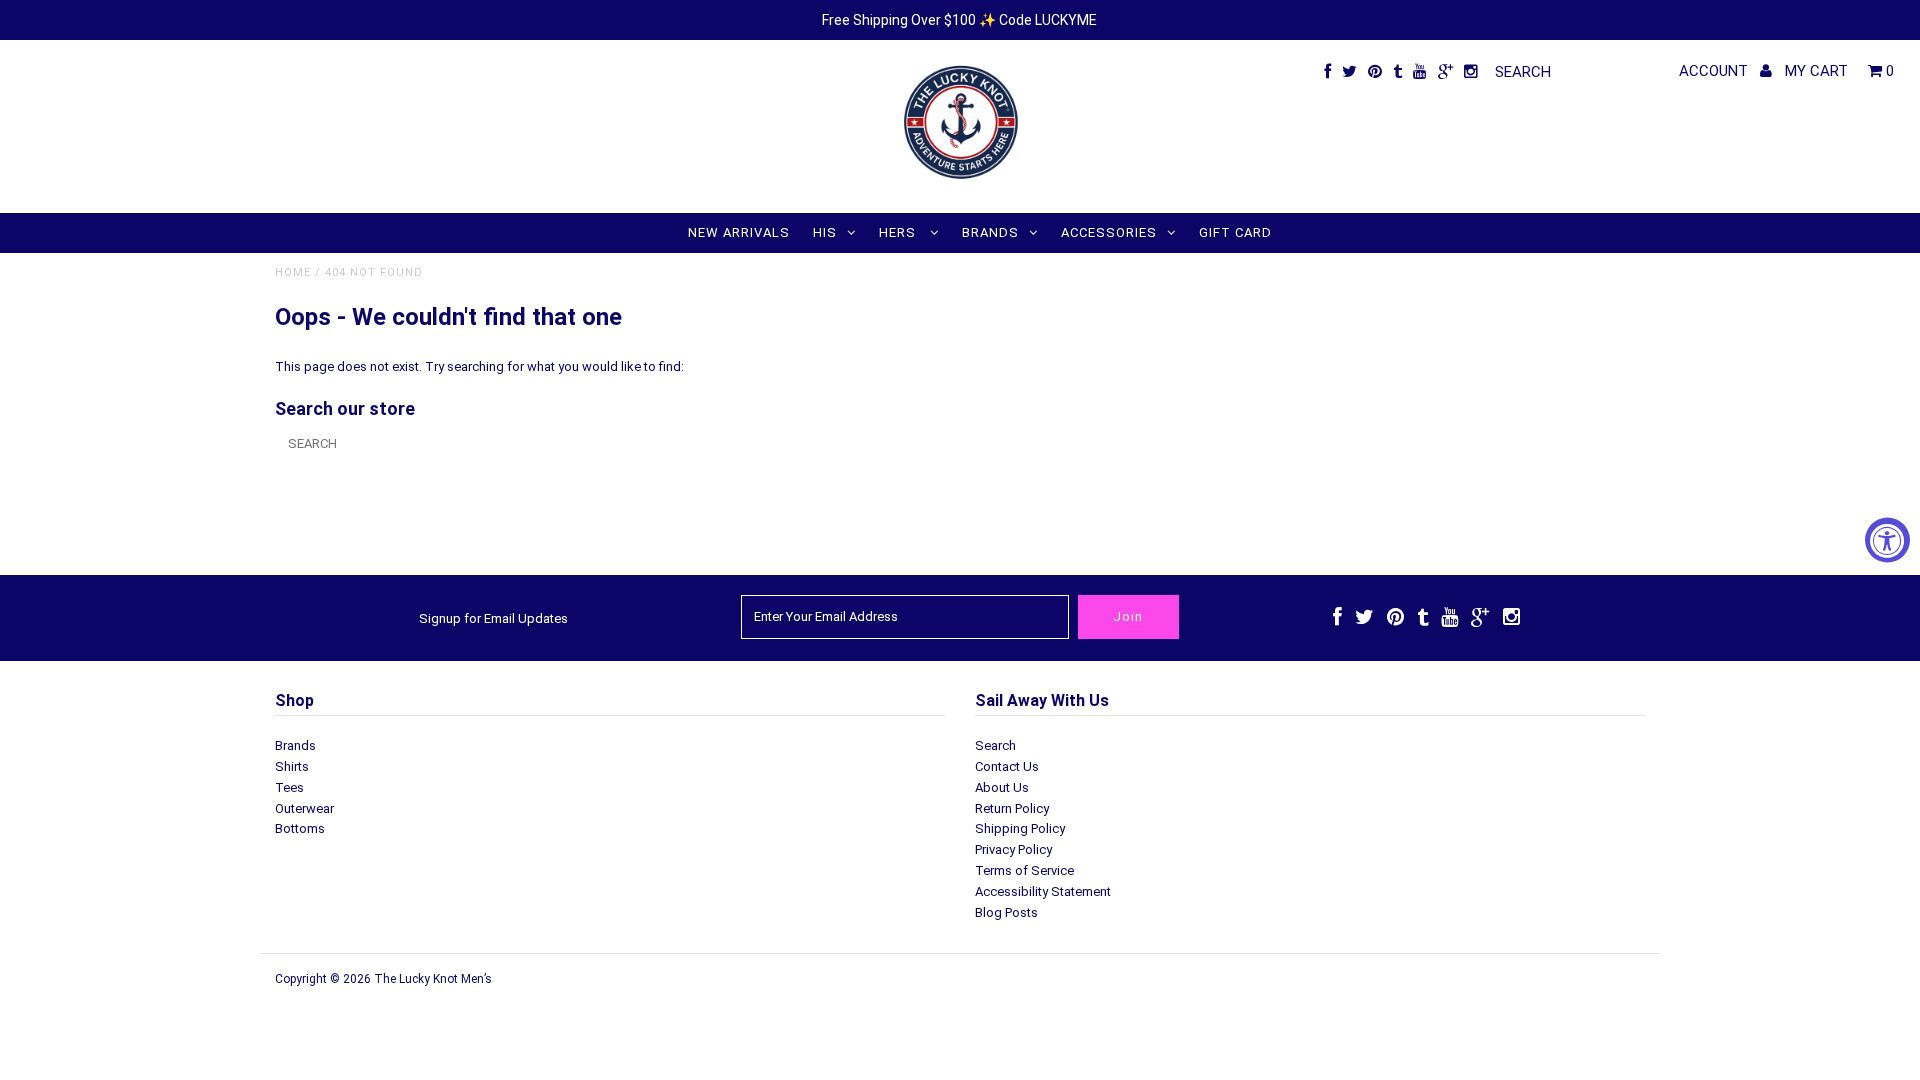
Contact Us (1007, 766)
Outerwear (304, 808)
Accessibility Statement (1043, 891)
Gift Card (1235, 232)
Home (293, 272)
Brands (990, 232)
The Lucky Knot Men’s (433, 979)
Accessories (1109, 232)
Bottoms (300, 828)
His (825, 232)
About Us (1002, 787)
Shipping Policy (1020, 828)
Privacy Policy (1013, 849)
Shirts (292, 766)
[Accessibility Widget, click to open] (1887, 540)
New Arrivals (739, 232)
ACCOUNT (1715, 71)
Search (995, 745)
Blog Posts (1006, 912)
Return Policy (1012, 808)
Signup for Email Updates (493, 618)
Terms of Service (1024, 870)
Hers (899, 232)
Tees (289, 787)
